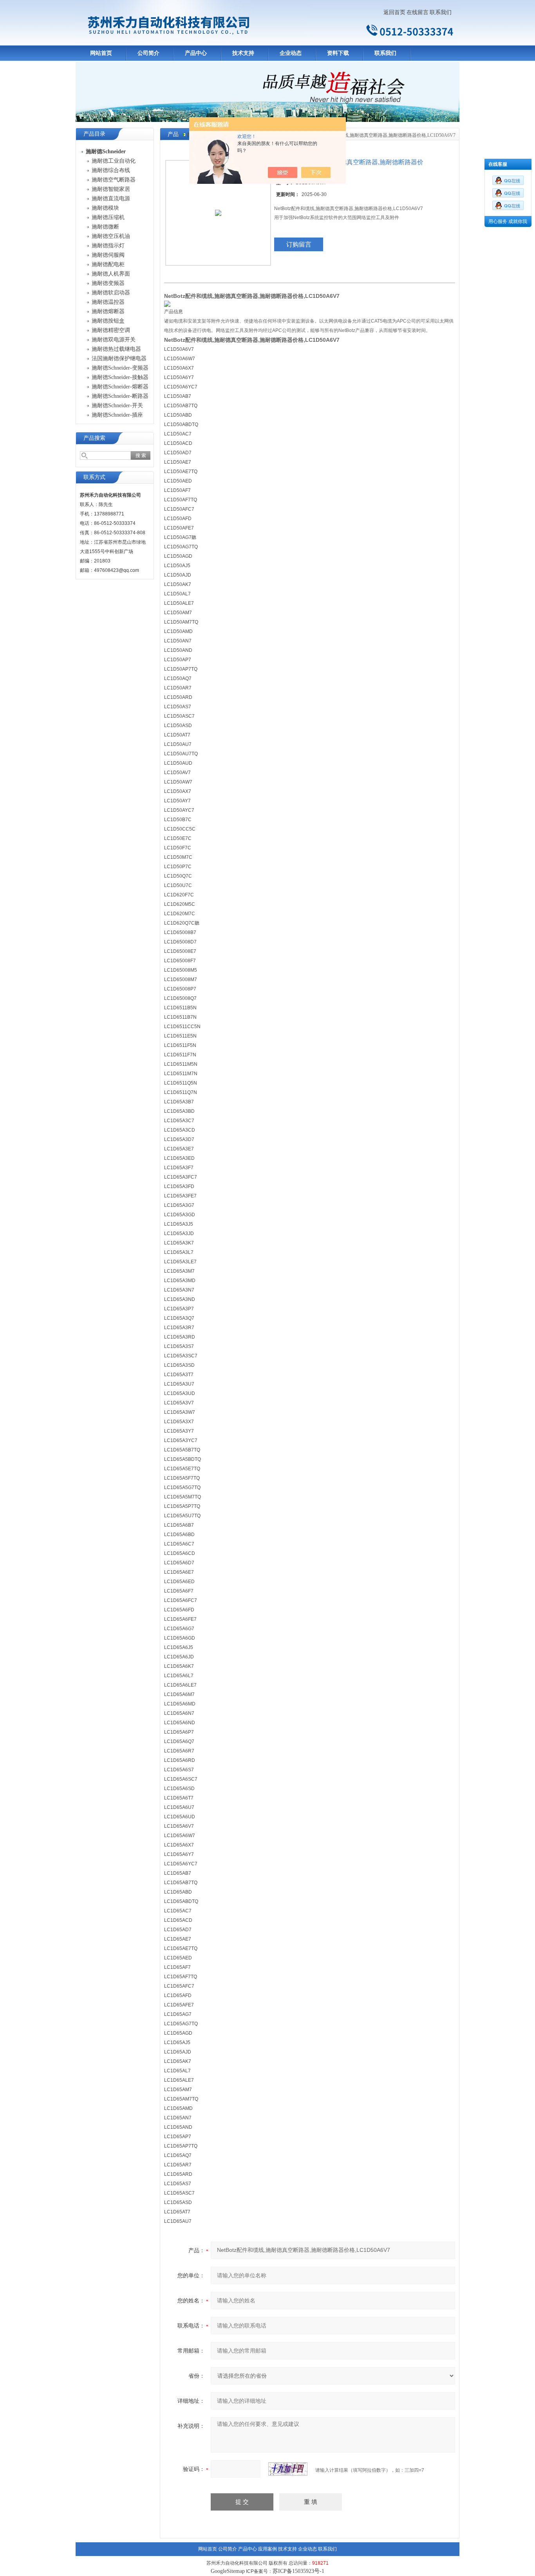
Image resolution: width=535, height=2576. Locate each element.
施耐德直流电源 (111, 199)
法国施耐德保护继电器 (119, 358)
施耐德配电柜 (108, 264)
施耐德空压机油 (111, 236)
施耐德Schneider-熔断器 (120, 387)
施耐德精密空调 (111, 330)
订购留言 (299, 244)
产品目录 (94, 134)
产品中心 (196, 53)
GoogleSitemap (228, 2571)
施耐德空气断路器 (114, 180)
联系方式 (94, 477)
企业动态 (291, 53)
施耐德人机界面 (111, 274)
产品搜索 (94, 438)
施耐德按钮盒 (108, 321)
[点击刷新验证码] (288, 2469)
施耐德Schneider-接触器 (120, 377)
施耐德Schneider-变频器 (120, 368)
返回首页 (394, 12)
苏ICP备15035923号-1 (298, 2571)
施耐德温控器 (108, 302)
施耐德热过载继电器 (116, 349)
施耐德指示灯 (108, 246)
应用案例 (267, 2549)
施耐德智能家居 (111, 189)
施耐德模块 (105, 208)
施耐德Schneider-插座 (117, 415)
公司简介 (148, 53)
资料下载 (338, 53)
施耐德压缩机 (108, 217)
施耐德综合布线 (111, 170)
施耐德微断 (105, 227)
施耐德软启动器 (111, 293)
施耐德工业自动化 (114, 161)
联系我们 (441, 12)
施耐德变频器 (108, 283)
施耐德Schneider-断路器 (120, 396)
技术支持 (243, 53)
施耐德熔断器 (108, 311)
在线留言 (418, 12)
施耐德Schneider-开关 (117, 405)
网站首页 (101, 53)
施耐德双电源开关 (114, 340)
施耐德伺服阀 (108, 255)
